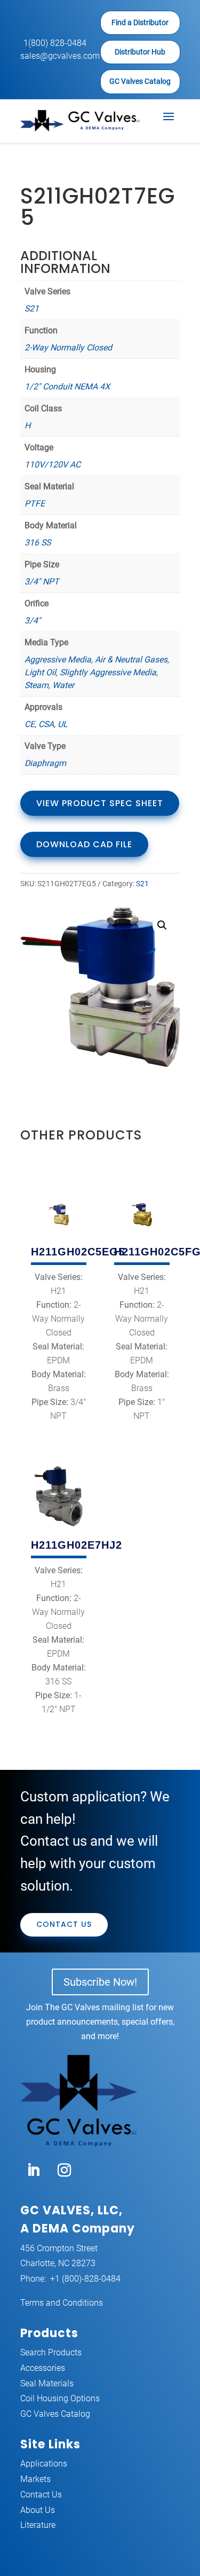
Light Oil (40, 672)
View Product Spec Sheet (100, 803)
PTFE (35, 504)
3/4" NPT (42, 581)
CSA (46, 724)
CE (30, 724)
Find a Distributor (140, 22)
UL (63, 724)
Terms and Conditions (62, 2303)
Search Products (51, 2352)
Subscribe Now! (100, 1982)
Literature (38, 2525)
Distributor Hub (140, 52)
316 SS (38, 542)
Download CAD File (84, 844)
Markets (35, 2479)
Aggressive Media (58, 659)
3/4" (33, 620)
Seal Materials (47, 2383)
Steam (37, 685)
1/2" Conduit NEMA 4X (67, 387)
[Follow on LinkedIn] (34, 2171)
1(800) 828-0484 (55, 43)
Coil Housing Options (60, 2398)
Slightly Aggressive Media (108, 672)
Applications (44, 2464)
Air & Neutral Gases (131, 659)
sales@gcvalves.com (60, 56)
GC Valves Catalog (140, 81)
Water (63, 685)
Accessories (43, 2368)
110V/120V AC (53, 465)
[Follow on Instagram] (65, 2171)
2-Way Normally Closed (68, 348)
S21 (32, 309)
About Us (38, 2510)
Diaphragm (45, 763)
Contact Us (64, 1924)
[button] (162, 925)
